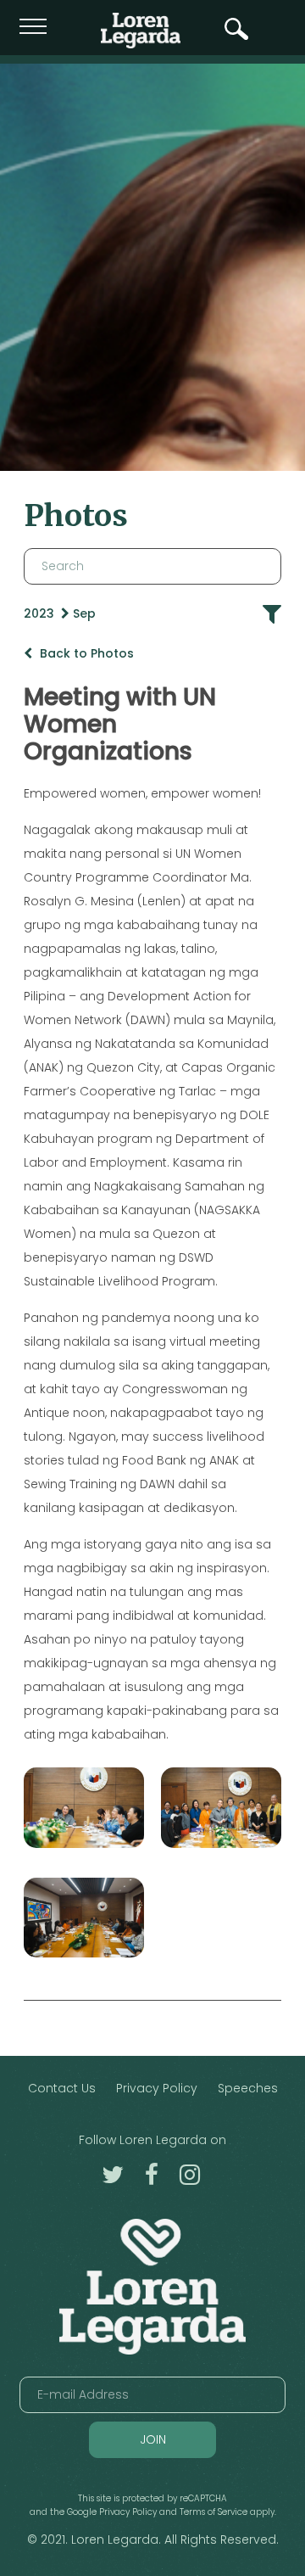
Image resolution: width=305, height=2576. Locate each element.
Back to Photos (85, 653)
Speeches (248, 2088)
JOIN (153, 2439)
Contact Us (62, 2088)
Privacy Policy (157, 2088)
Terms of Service (213, 2512)
